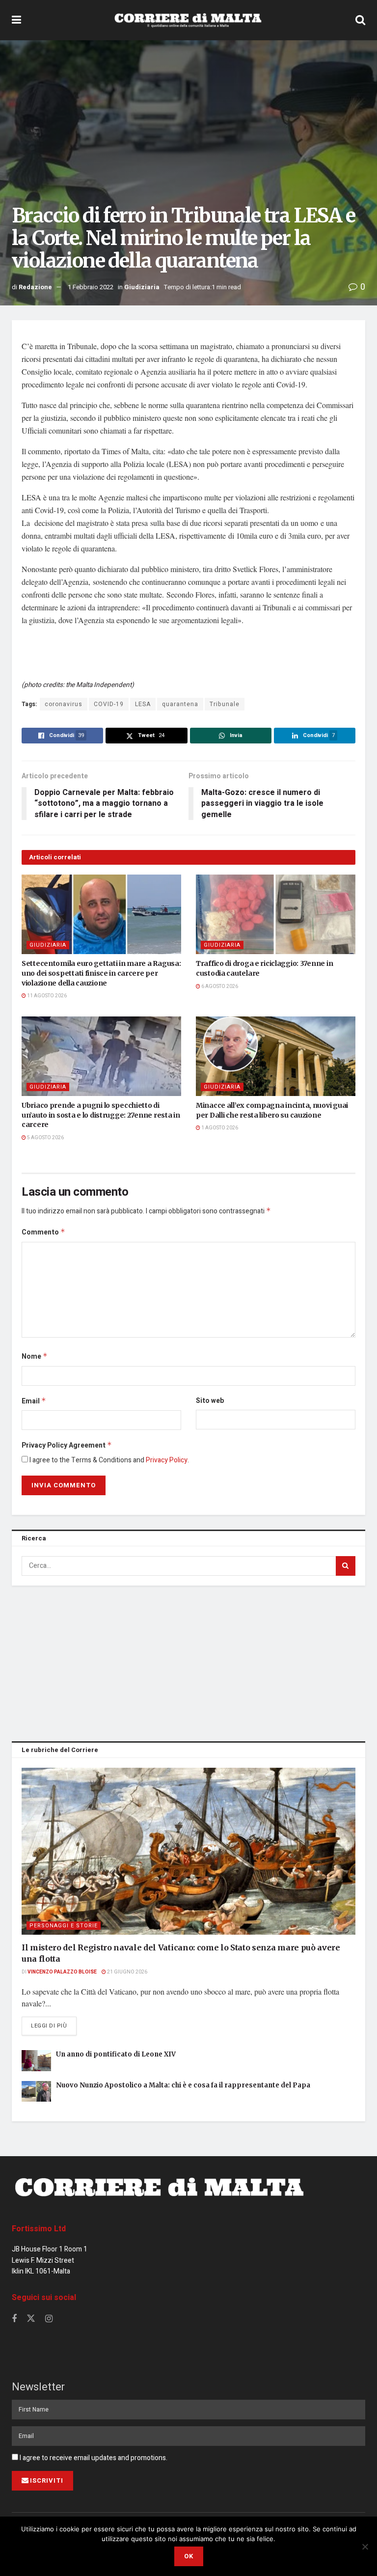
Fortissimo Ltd (39, 2229)
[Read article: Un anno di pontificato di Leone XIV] (36, 2061)
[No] (365, 2547)
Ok (189, 2556)
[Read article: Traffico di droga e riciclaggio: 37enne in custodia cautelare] (276, 915)
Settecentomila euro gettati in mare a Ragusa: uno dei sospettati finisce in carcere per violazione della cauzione (101, 973)
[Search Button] (360, 20)
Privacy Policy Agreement (67, 1445)
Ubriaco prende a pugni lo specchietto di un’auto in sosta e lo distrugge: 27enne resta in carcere (101, 1115)
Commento (43, 1232)
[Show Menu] (16, 20)
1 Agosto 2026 (219, 1128)
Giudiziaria (142, 287)
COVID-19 (109, 704)
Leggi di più (54, 2026)
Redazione (35, 287)
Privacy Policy (167, 1460)
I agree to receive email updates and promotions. (93, 2458)
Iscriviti (47, 2480)
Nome (35, 1357)
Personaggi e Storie (64, 1926)
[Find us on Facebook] (14, 2319)
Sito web (210, 1401)
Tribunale (225, 704)
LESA (143, 704)
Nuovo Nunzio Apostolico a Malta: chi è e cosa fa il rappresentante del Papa (183, 2085)
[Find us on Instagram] (49, 2319)
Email (34, 1401)
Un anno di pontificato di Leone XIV (116, 2054)
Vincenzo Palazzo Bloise (62, 1972)
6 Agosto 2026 (219, 987)
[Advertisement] (188, 1662)
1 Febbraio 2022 (91, 287)
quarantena (180, 704)
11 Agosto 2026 (46, 996)
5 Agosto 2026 (45, 1138)
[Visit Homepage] (188, 20)
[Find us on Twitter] (31, 2319)
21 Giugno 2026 (127, 1972)
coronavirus (64, 704)
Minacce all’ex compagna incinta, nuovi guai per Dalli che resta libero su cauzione (272, 1110)
